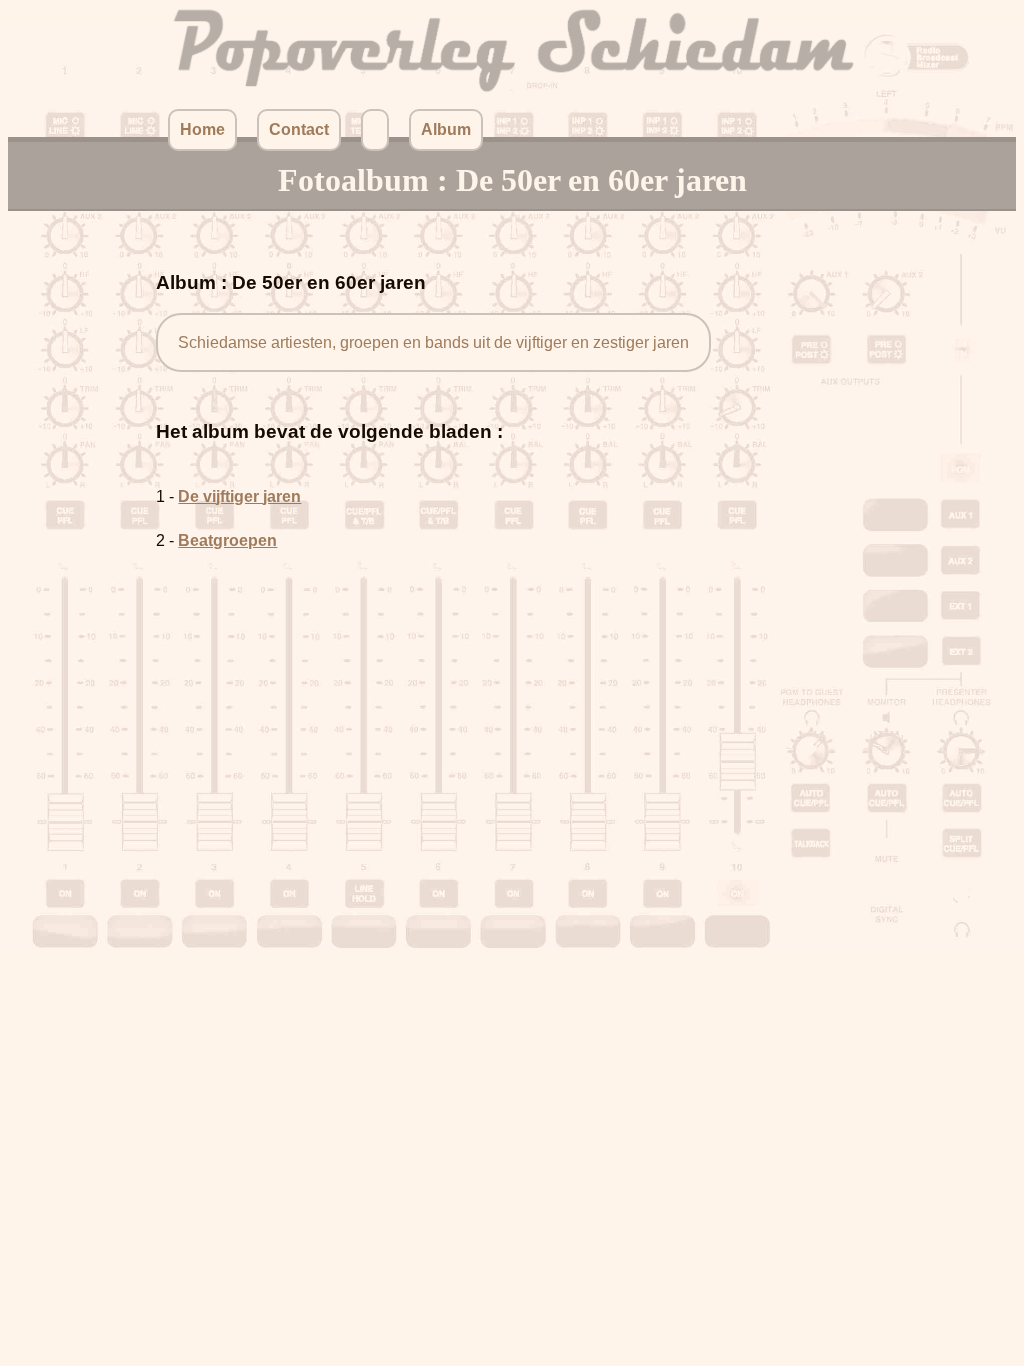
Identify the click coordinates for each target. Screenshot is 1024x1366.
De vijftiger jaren (239, 496)
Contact (299, 129)
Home (202, 129)
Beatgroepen (227, 540)
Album (446, 129)
